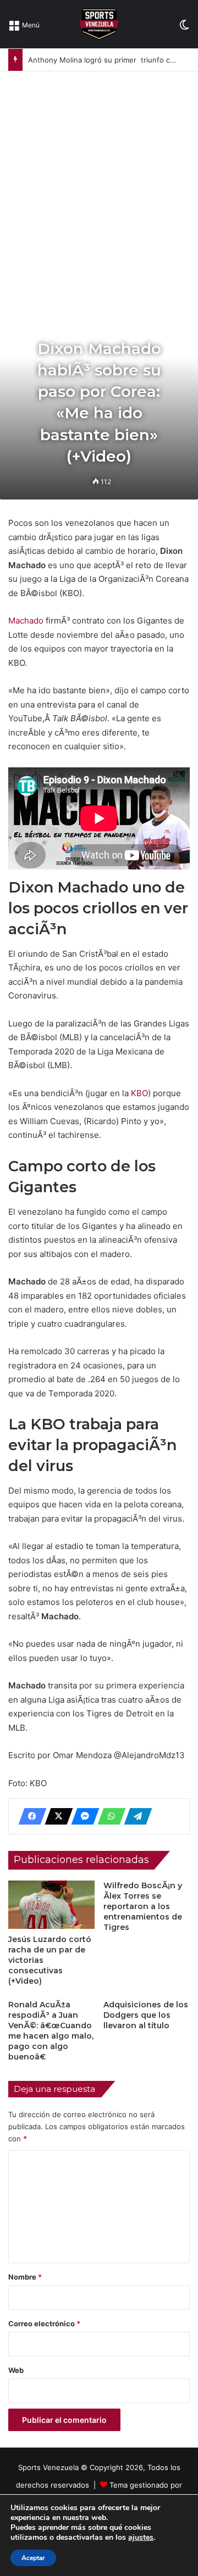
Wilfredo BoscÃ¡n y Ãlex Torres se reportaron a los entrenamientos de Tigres (143, 1906)
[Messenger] (82, 1816)
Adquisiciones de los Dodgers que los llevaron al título (146, 2015)
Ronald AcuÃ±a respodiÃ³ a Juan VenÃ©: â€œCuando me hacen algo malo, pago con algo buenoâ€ (51, 2031)
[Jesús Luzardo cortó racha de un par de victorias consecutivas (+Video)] (51, 1905)
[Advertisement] (99, 176)
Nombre (25, 2277)
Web (16, 2370)
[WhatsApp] (108, 1816)
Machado (26, 621)
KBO (139, 1093)
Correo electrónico (44, 2324)
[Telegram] (135, 1816)
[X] (56, 1816)
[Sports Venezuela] (99, 24)
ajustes (141, 2538)
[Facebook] (29, 1816)
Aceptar (33, 2558)
